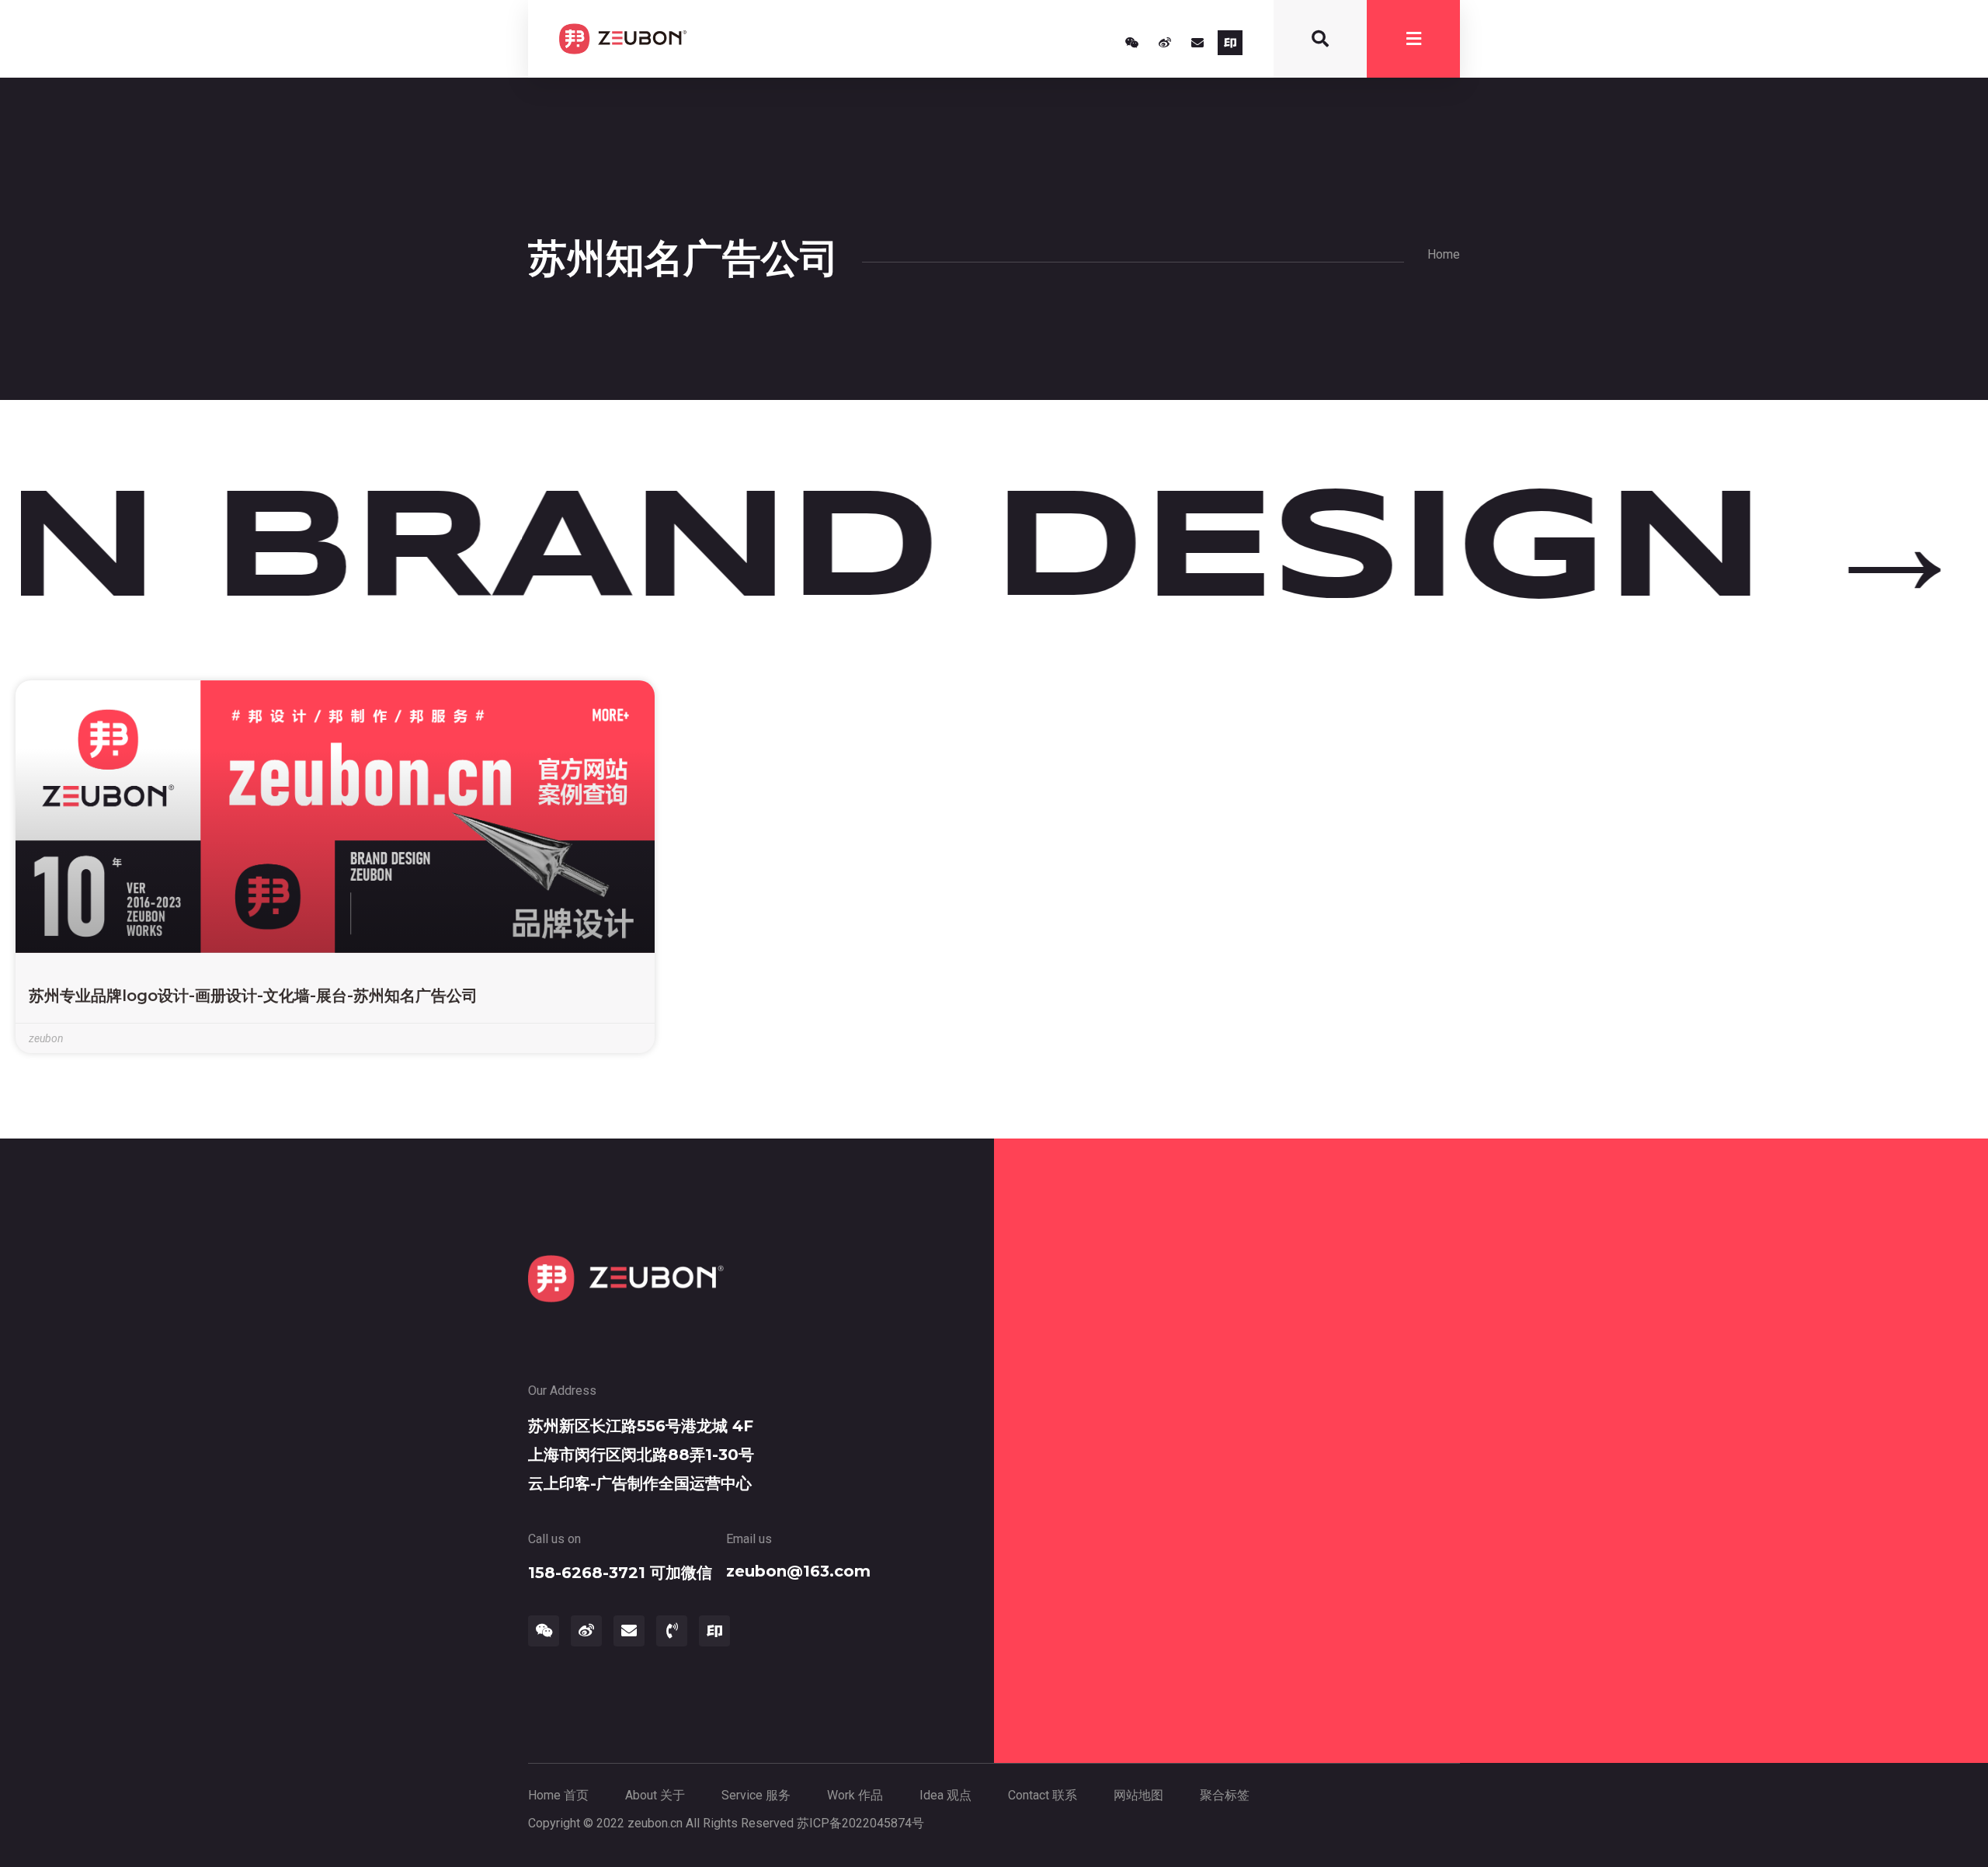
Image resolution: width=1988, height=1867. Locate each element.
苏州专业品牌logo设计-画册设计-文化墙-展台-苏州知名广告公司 (253, 996)
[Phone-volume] (672, 1631)
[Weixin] (1132, 43)
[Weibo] (1165, 43)
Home (1444, 254)
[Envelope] (1197, 43)
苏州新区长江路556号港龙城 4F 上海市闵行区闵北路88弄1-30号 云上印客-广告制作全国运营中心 (641, 1455)
